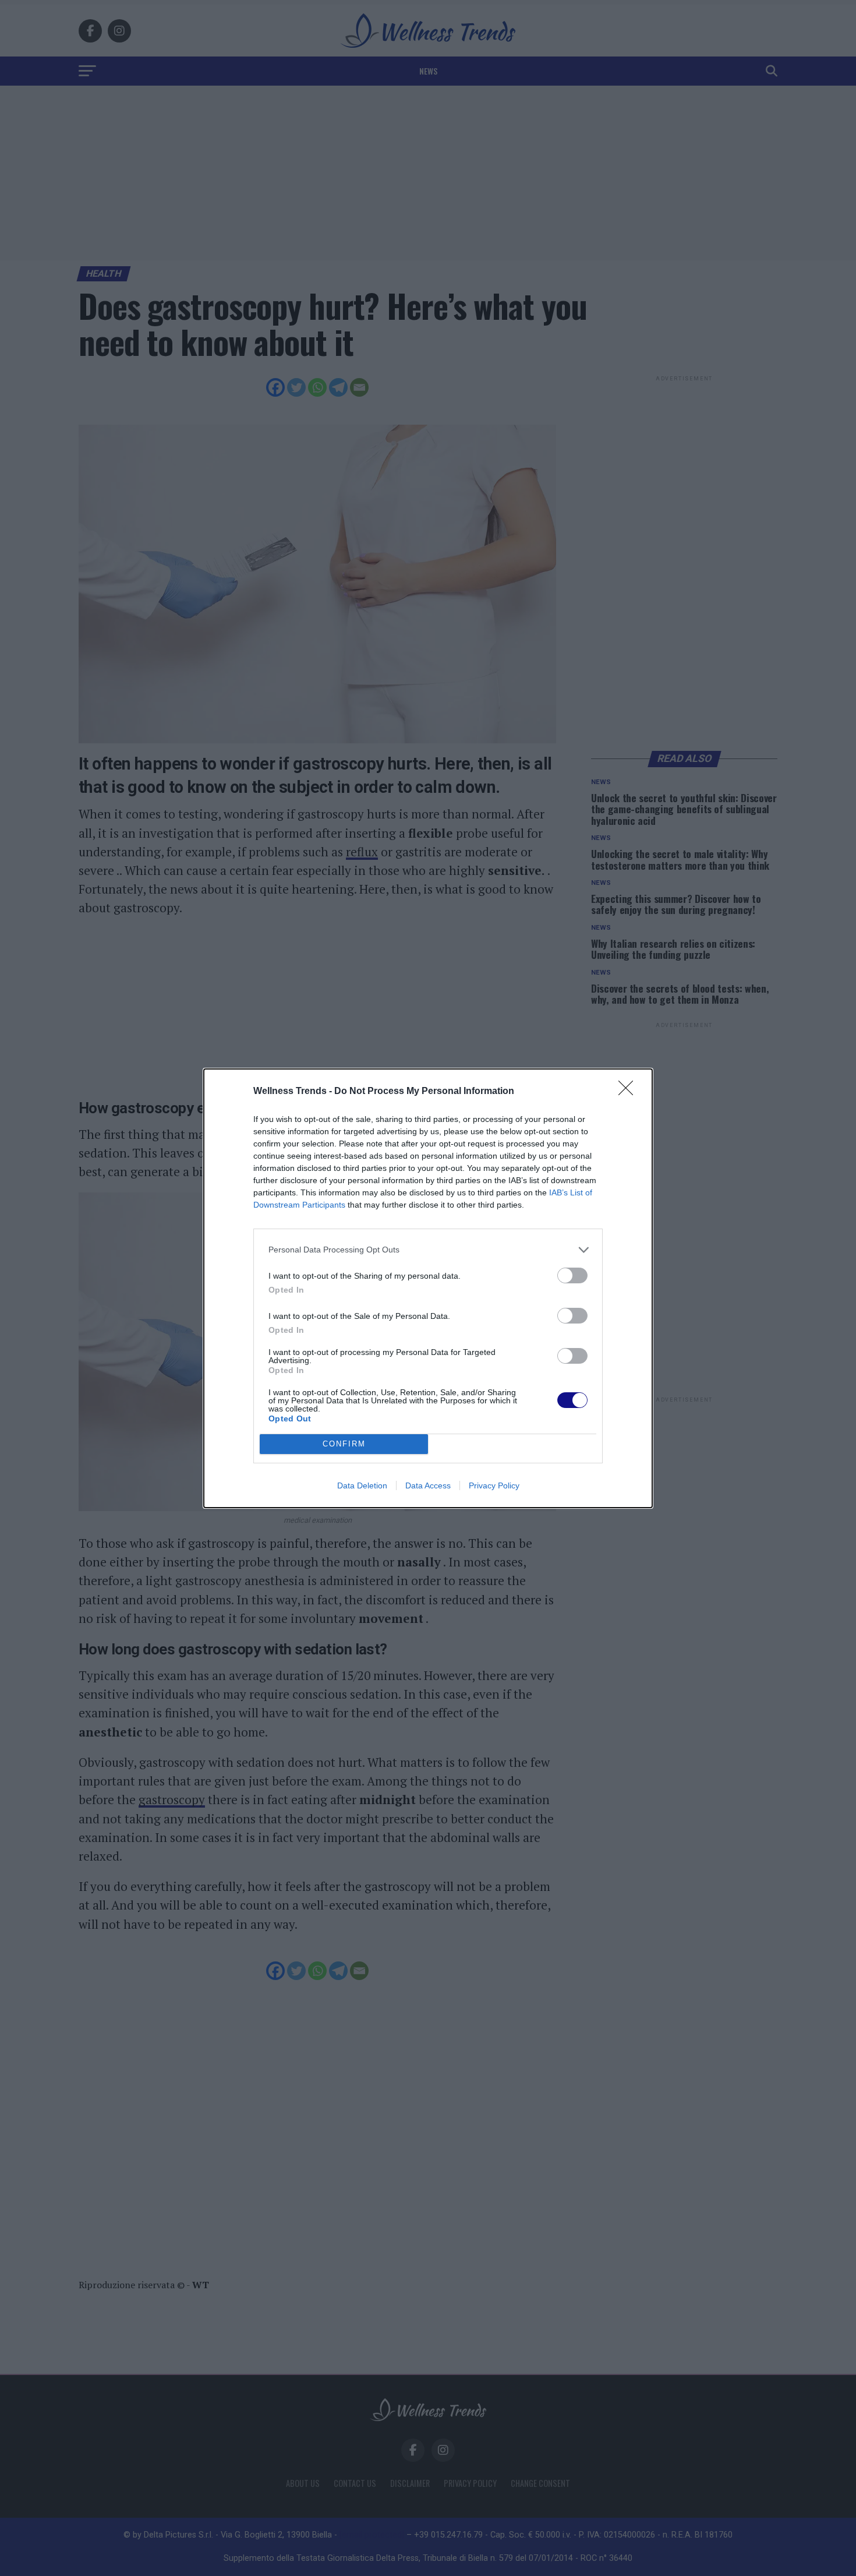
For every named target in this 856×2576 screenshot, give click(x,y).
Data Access (428, 1485)
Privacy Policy (494, 1485)
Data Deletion (362, 1485)
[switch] (572, 1275)
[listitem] (428, 1250)
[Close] (629, 1092)
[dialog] (428, 1288)
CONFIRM (344, 1444)
